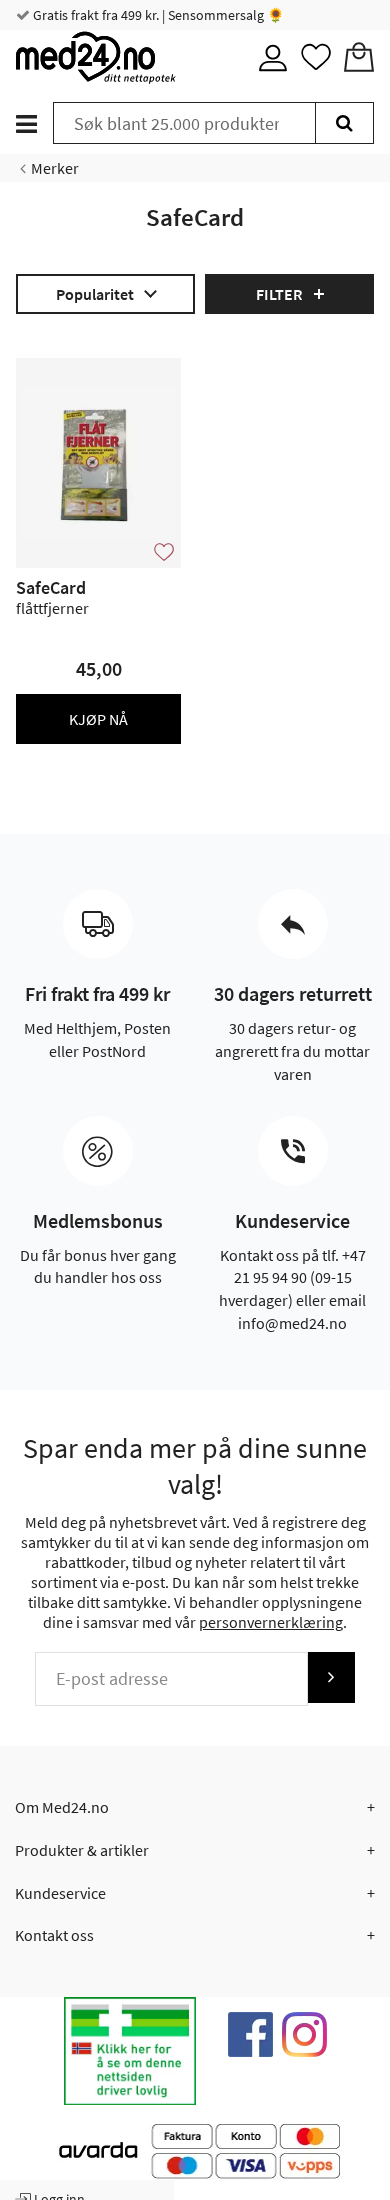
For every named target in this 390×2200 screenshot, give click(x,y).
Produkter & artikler (82, 1850)
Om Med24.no (62, 1807)
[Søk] (344, 123)
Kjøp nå (98, 719)
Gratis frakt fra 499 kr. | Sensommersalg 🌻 (157, 15)
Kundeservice (60, 1893)
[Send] (331, 1677)
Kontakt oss (54, 1935)
